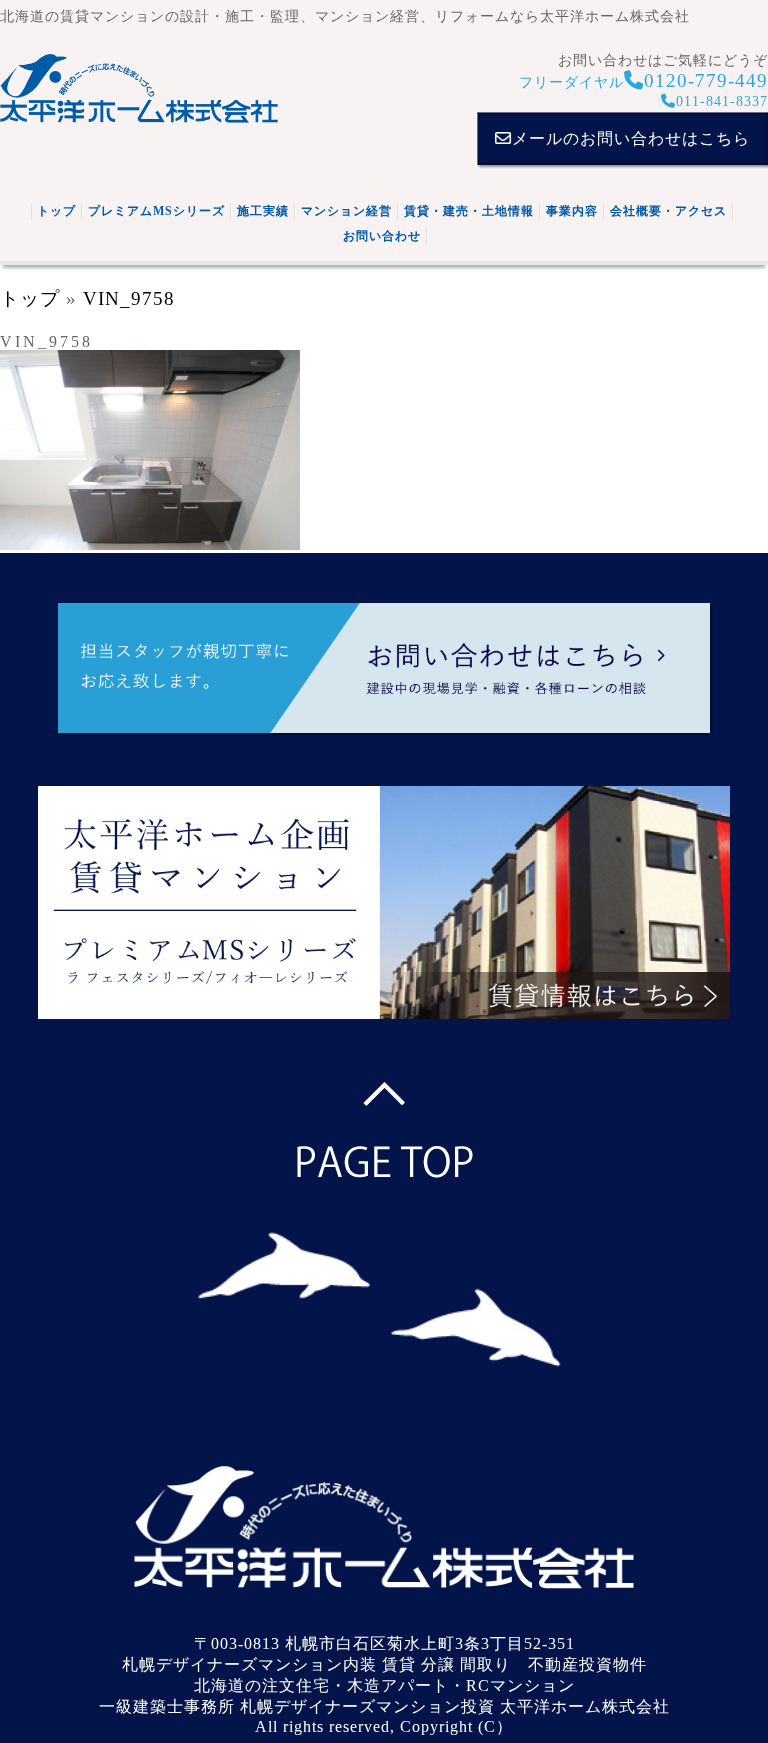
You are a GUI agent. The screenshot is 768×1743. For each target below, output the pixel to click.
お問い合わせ (382, 236)
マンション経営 (346, 211)
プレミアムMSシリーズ (156, 211)
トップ (56, 211)
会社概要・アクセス (668, 211)
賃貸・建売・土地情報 (469, 211)
